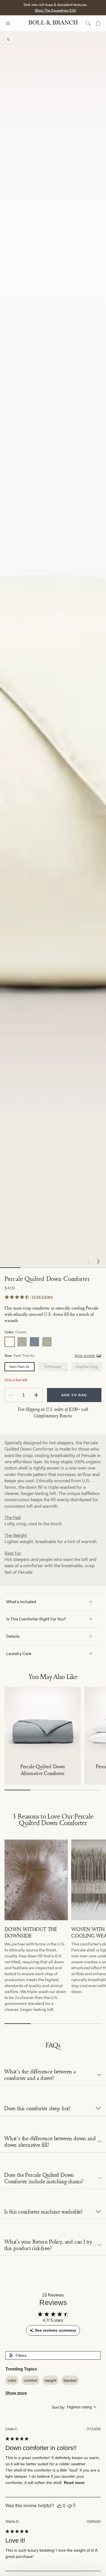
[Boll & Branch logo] (53, 23)
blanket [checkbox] (70, 2380)
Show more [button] (16, 2393)
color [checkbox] (12, 2380)
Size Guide (85, 1356)
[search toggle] (88, 23)
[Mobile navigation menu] (13, 23)
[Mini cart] (98, 23)
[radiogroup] (53, 1342)
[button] (98, 1262)
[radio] (10, 1342)
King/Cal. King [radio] (86, 1367)
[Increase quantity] (36, 1395)
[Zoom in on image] (8, 40)
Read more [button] (74, 2483)
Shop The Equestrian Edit (55, 10)
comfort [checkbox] (31, 2380)
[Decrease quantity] (11, 1395)
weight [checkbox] (50, 2380)
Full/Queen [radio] (53, 1367)
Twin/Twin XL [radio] (19, 1367)
